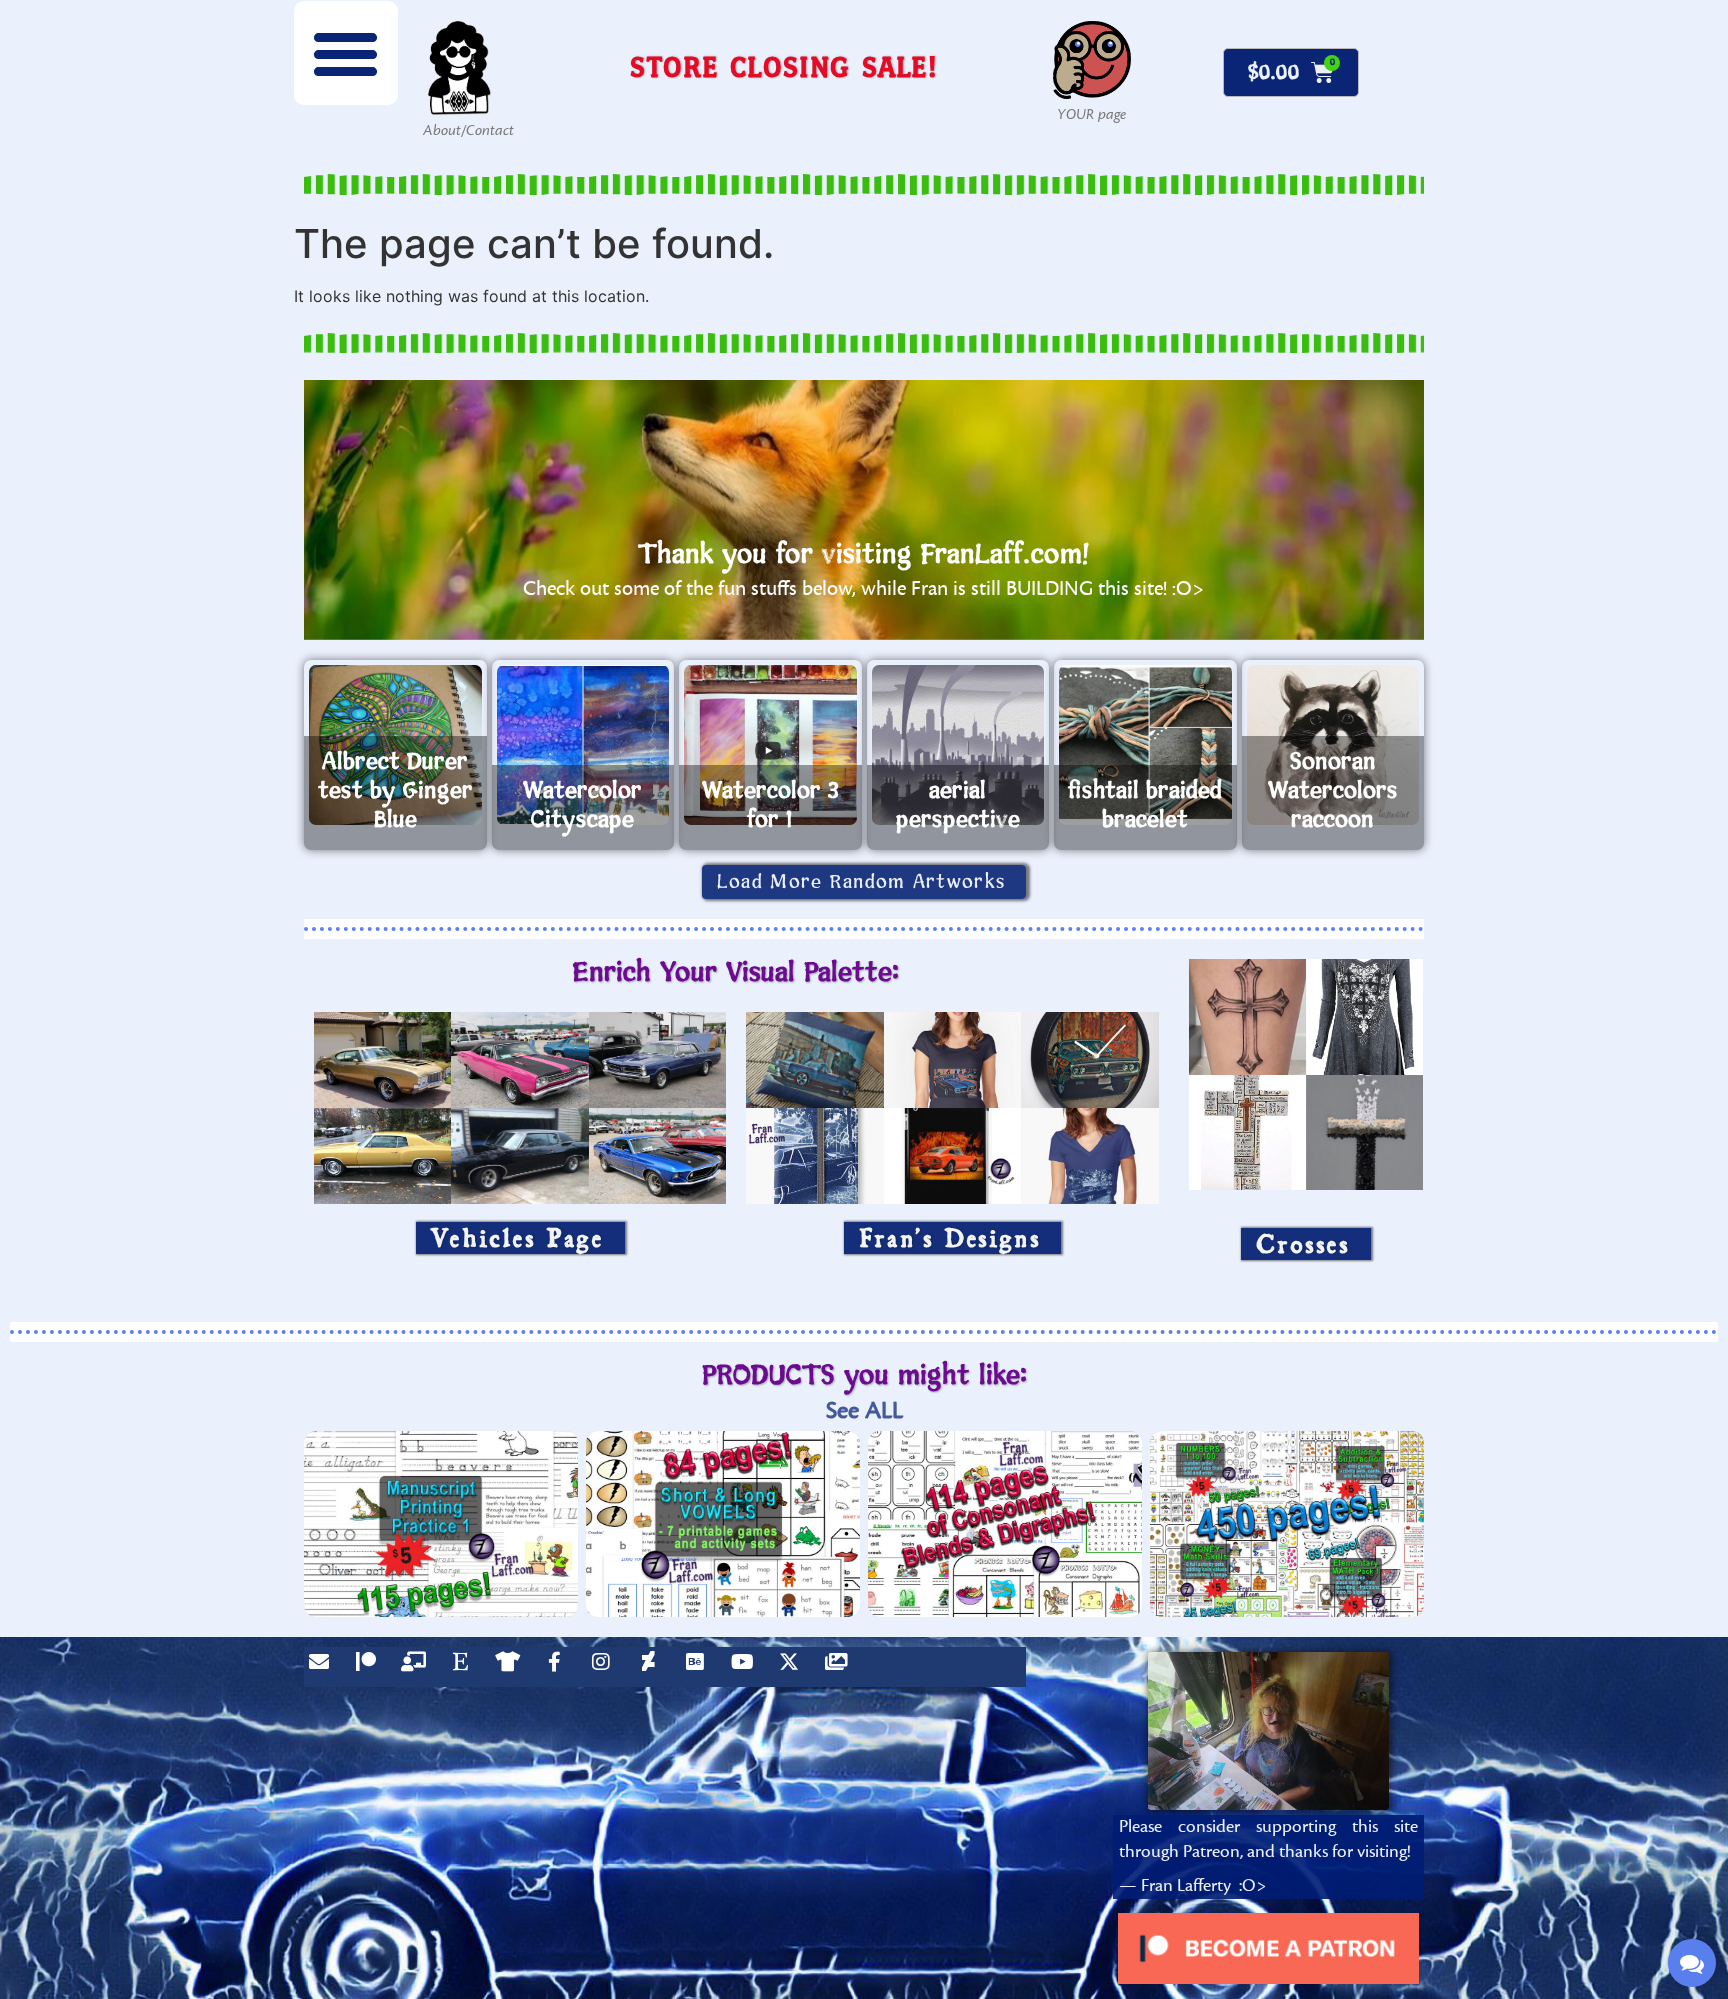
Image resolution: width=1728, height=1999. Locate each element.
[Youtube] (747, 1667)
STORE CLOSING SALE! (784, 66)
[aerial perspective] (958, 745)
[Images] (841, 1667)
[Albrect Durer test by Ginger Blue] (395, 745)
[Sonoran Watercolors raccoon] (1333, 745)
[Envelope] (324, 1667)
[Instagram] (606, 1667)
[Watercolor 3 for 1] (770, 745)
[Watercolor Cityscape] (583, 745)
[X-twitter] (794, 1667)
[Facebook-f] (559, 1667)
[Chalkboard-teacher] (418, 1667)
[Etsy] (465, 1667)
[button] (346, 53)
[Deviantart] (653, 1667)
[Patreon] (371, 1667)
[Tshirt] (512, 1667)
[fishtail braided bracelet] (1145, 745)
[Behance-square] (700, 1667)
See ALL (864, 1410)
